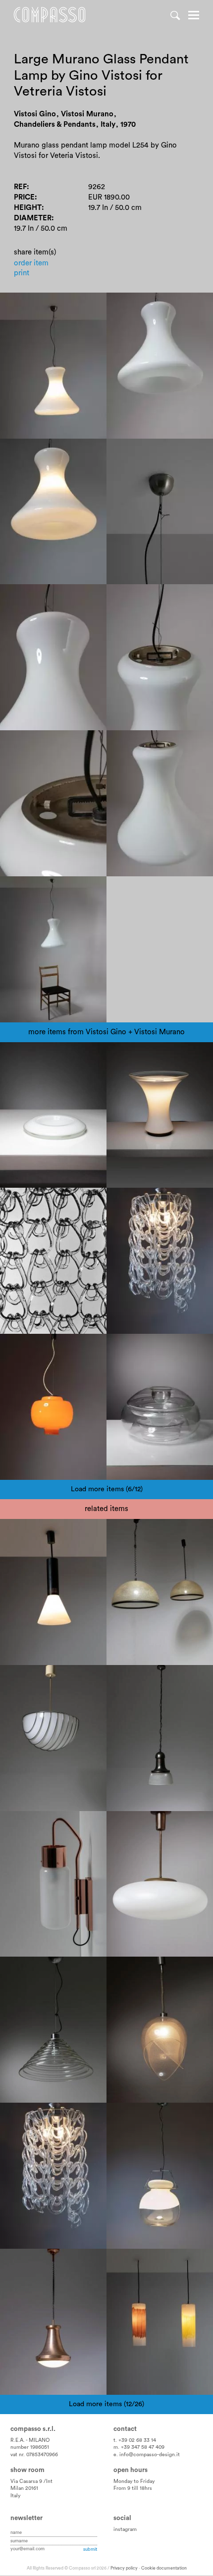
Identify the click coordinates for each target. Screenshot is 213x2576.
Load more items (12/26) (106, 2404)
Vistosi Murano (139, 1199)
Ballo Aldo (54, 1210)
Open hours (131, 2470)
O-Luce (126, 1677)
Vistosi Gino (27, 1054)
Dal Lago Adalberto (40, 1677)
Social (122, 2518)
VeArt (172, 2114)
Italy (15, 2496)
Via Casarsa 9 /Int (31, 2481)
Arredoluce (132, 1823)
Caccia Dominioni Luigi (46, 1823)
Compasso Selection (42, 2260)
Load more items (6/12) (107, 1489)
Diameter (33, 218)
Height (28, 208)
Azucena (21, 1833)
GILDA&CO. (27, 1220)
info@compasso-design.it (150, 2455)
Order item (31, 263)
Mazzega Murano (142, 1968)
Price (24, 197)
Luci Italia (130, 1531)
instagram (125, 2529)
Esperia (19, 1687)
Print (22, 273)
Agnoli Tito (161, 1677)
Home (50, 15)
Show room (27, 2470)
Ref (20, 187)
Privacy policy (124, 2568)
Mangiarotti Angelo (39, 1199)
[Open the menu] (194, 16)
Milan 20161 (24, 2488)
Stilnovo (21, 1531)
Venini (124, 2260)
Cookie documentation (164, 2568)
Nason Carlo (58, 1979)
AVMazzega (27, 1968)
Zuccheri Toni (136, 2114)
